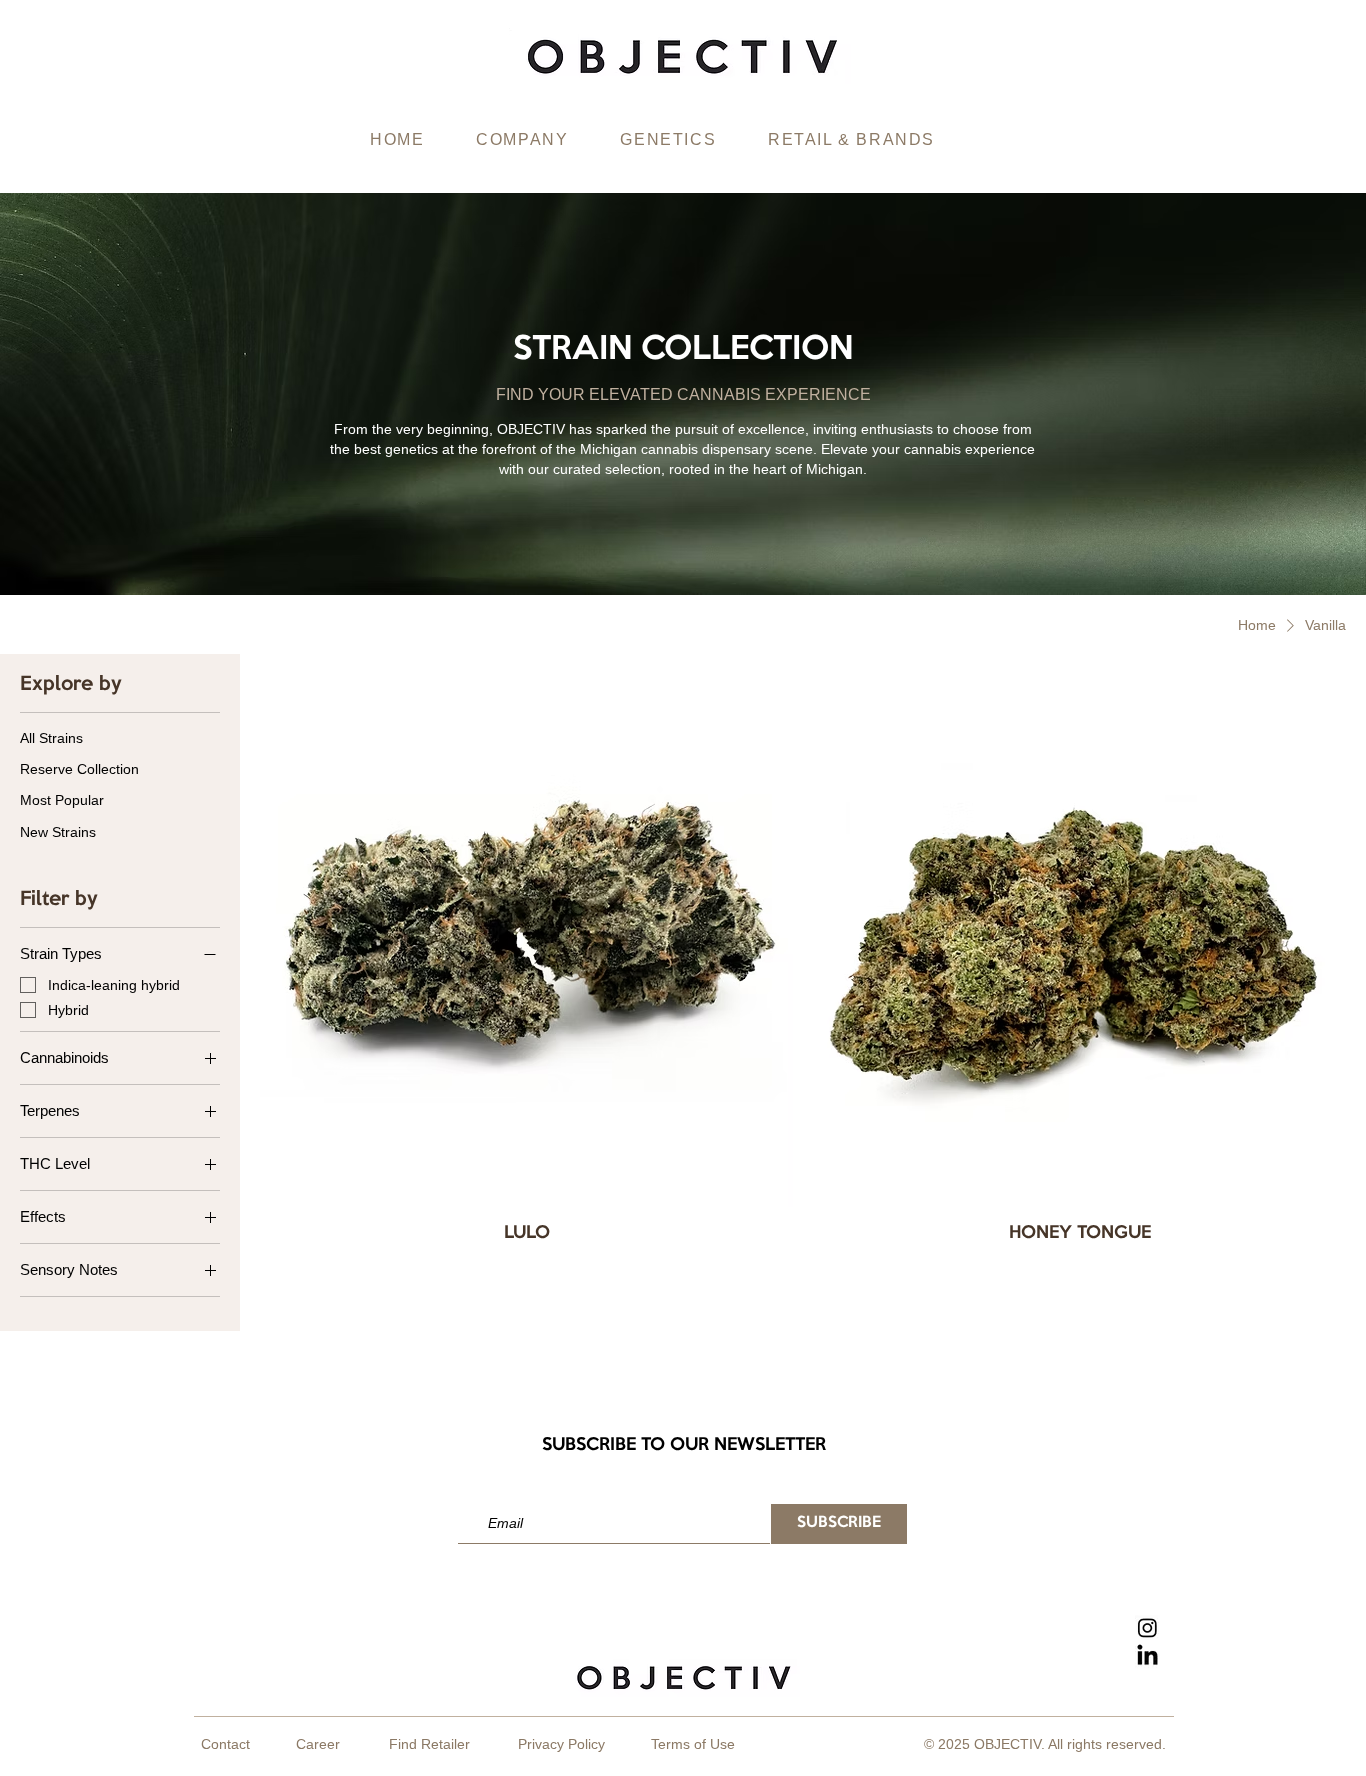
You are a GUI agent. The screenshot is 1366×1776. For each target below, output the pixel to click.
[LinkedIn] (1147, 1656)
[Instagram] (1147, 1627)
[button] (522, 141)
